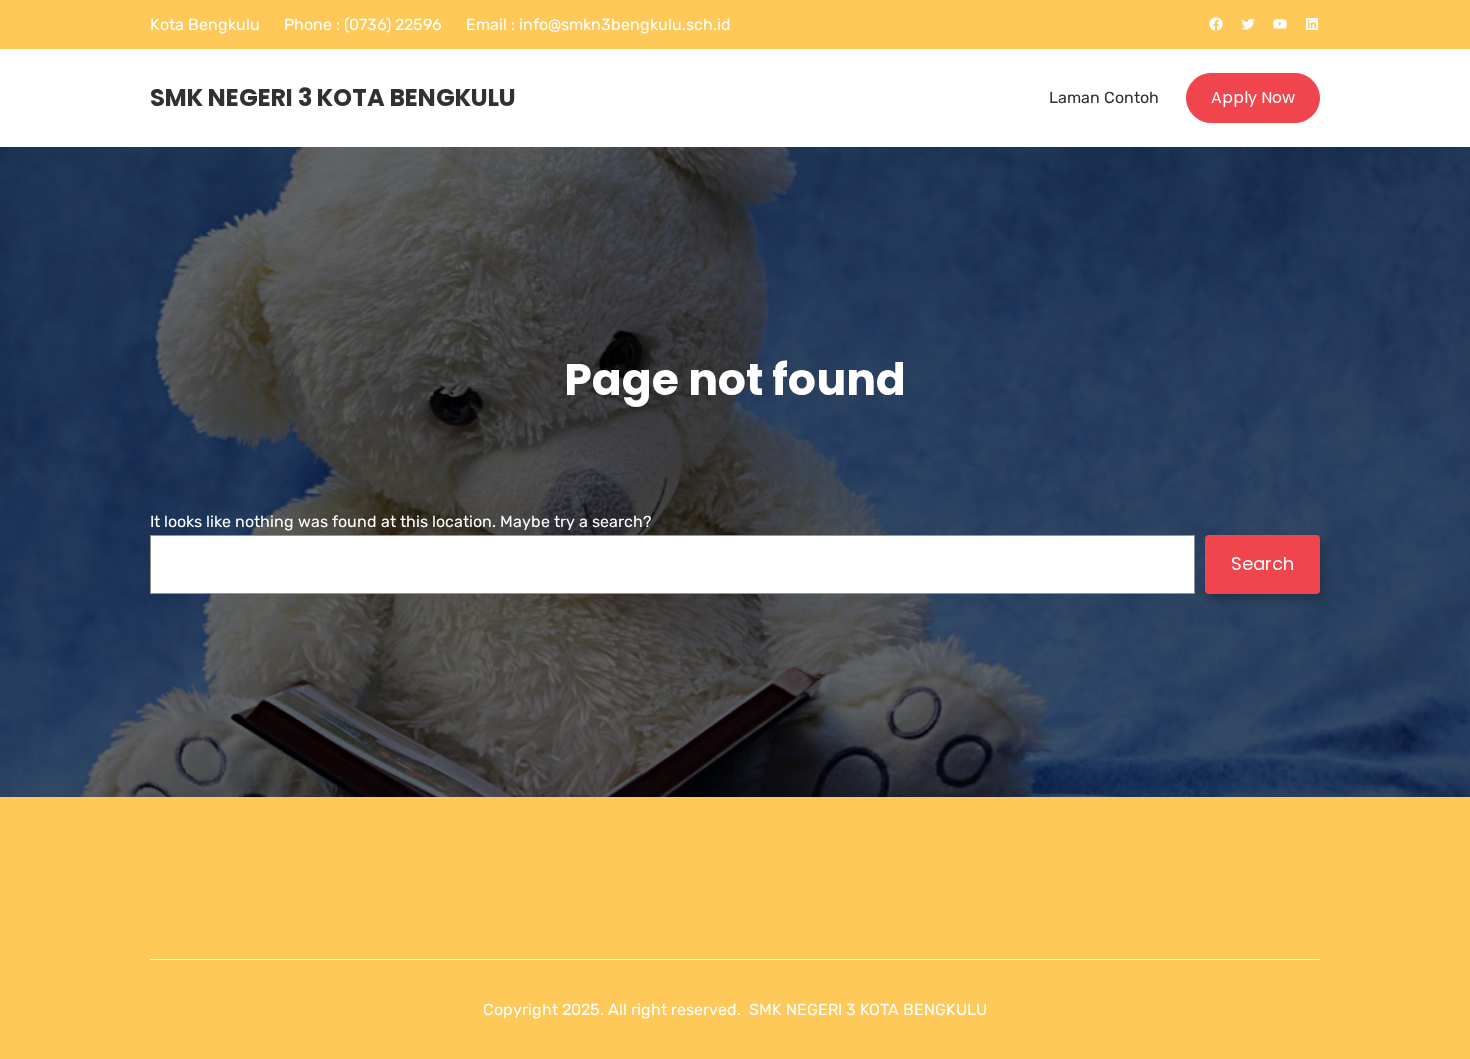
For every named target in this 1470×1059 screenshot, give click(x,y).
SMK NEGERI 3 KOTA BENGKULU (333, 97)
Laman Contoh (1104, 97)
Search (1262, 563)
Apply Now (1253, 97)
